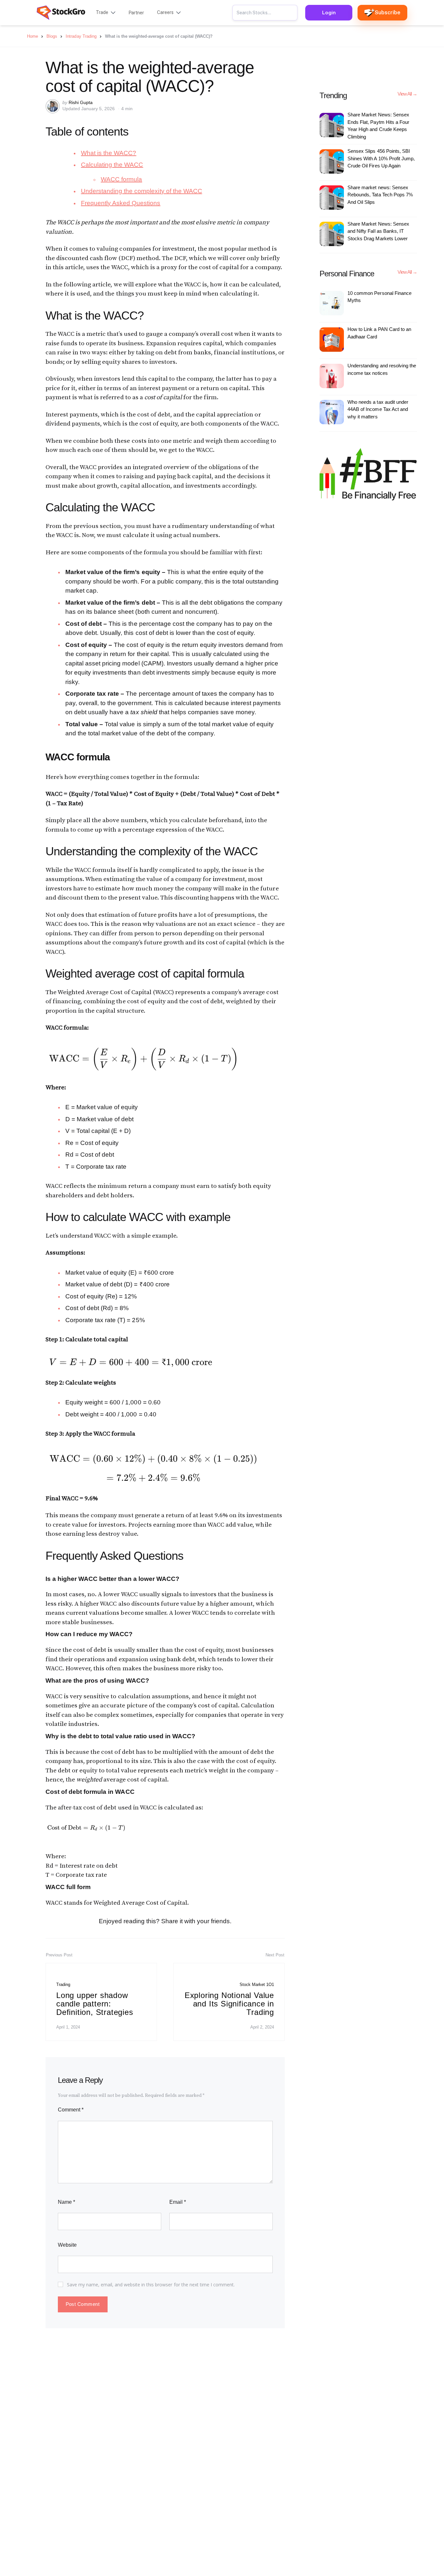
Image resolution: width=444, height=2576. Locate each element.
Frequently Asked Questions (121, 203)
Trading (63, 1985)
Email (178, 2202)
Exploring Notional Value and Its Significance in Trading (229, 2004)
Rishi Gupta (81, 102)
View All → (407, 94)
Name (66, 2202)
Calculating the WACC (112, 165)
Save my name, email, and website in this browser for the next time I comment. (151, 2285)
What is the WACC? (109, 153)
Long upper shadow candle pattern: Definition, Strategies (95, 2004)
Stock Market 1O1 (257, 1985)
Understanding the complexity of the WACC (142, 191)
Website (67, 2245)
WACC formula (121, 179)
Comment (71, 2110)
